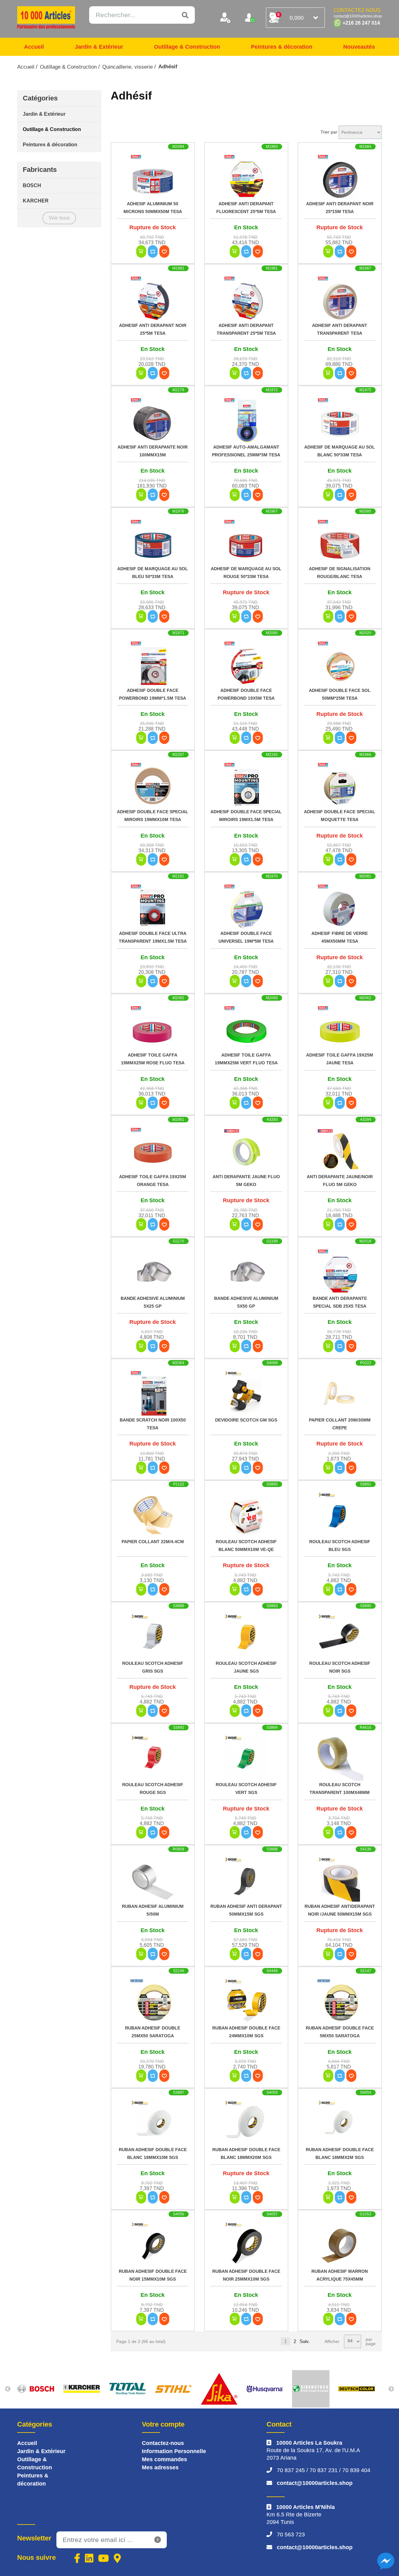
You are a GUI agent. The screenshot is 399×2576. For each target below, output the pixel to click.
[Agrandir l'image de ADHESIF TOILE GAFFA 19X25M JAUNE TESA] (340, 1028)
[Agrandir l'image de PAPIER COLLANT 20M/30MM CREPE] (340, 1393)
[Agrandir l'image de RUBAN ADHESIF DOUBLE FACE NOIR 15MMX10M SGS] (153, 2244)
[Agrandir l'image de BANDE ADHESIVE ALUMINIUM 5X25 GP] (153, 1271)
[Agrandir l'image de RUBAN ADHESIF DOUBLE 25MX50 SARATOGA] (153, 2001)
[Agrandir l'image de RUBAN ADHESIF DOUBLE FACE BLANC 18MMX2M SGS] (340, 2122)
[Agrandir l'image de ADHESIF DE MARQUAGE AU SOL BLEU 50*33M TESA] (153, 542)
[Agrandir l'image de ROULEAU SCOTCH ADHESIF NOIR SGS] (340, 1636)
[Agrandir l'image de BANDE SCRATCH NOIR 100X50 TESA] (153, 1393)
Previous (8, 2389)
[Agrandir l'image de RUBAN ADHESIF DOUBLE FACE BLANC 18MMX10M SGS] (153, 2122)
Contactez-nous (163, 2443)
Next (391, 2389)
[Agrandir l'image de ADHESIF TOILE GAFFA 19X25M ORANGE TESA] (153, 1149)
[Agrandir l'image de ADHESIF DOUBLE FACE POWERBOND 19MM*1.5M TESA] (153, 663)
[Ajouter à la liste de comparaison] (153, 251)
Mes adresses (160, 2467)
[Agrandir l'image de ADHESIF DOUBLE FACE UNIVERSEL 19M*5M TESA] (246, 906)
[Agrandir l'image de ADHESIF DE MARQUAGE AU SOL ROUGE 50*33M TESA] (246, 542)
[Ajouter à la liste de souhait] (164, 251)
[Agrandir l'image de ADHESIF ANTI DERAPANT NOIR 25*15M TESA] (340, 177)
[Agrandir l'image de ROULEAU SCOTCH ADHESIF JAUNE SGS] (246, 1636)
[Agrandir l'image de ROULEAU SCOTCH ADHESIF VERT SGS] (246, 1757)
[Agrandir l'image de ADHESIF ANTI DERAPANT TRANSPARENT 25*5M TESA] (246, 298)
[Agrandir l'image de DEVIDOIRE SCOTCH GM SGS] (246, 1393)
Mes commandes (164, 2459)
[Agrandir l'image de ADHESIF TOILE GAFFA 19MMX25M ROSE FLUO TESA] (153, 1028)
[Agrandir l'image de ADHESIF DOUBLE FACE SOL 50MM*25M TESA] (340, 663)
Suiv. (305, 2341)
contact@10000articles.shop (315, 2483)
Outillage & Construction (187, 47)
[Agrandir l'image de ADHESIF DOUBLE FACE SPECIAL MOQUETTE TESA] (340, 785)
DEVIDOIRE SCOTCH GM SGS (246, 1420)
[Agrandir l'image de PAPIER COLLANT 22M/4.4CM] (153, 1514)
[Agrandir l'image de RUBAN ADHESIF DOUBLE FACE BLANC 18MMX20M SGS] (246, 2122)
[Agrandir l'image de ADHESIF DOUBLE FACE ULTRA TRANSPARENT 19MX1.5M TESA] (153, 906)
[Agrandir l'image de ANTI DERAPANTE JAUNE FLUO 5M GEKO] (246, 1149)
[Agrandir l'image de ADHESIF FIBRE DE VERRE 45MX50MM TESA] (340, 906)
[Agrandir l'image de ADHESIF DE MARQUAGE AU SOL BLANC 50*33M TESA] (340, 420)
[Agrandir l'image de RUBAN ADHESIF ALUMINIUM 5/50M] (153, 1879)
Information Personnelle (174, 2451)
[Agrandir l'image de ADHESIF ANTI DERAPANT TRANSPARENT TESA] (340, 298)
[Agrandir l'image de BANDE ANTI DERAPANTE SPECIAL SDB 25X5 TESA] (340, 1271)
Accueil (34, 47)
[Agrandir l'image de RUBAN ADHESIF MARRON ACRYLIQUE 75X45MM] (340, 2244)
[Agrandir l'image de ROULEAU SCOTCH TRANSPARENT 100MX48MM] (340, 1757)
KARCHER (36, 201)
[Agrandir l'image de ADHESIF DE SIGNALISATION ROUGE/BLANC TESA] (340, 542)
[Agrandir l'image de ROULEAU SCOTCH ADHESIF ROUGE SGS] (153, 1757)
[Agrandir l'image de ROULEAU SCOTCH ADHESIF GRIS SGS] (153, 1636)
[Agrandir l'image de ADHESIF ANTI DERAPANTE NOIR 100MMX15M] (153, 420)
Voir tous (59, 218)
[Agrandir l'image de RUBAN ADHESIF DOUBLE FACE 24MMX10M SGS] (246, 2001)
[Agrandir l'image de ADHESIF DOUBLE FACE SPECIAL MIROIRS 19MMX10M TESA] (153, 785)
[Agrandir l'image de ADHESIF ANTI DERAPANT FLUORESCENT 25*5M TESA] (246, 177)
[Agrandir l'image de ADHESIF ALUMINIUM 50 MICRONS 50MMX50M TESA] (153, 177)
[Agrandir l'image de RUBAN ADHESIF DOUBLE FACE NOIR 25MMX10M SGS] (246, 2244)
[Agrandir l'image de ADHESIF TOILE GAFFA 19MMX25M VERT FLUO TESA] (246, 1028)
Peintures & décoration (282, 47)
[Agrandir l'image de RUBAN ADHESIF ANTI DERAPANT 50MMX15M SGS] (246, 1879)
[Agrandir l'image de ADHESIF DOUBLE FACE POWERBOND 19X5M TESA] (246, 663)
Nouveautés (359, 47)
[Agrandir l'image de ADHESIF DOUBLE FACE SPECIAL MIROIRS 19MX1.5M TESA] (246, 785)
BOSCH (32, 185)
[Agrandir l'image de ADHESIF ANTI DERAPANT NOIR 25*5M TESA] (153, 298)
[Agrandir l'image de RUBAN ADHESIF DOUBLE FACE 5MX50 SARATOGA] (340, 2001)
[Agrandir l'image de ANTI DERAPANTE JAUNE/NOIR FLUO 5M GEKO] (340, 1149)
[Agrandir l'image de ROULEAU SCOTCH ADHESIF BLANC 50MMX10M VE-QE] (246, 1514)
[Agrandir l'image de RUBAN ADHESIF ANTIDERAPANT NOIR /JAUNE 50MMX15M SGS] (340, 1879)
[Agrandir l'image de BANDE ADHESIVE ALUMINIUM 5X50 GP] (246, 1271)
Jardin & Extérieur (99, 47)
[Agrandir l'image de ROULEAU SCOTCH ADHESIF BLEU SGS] (340, 1514)
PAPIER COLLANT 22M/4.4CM (153, 1542)
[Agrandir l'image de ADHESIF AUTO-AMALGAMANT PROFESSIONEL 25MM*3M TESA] (246, 420)
